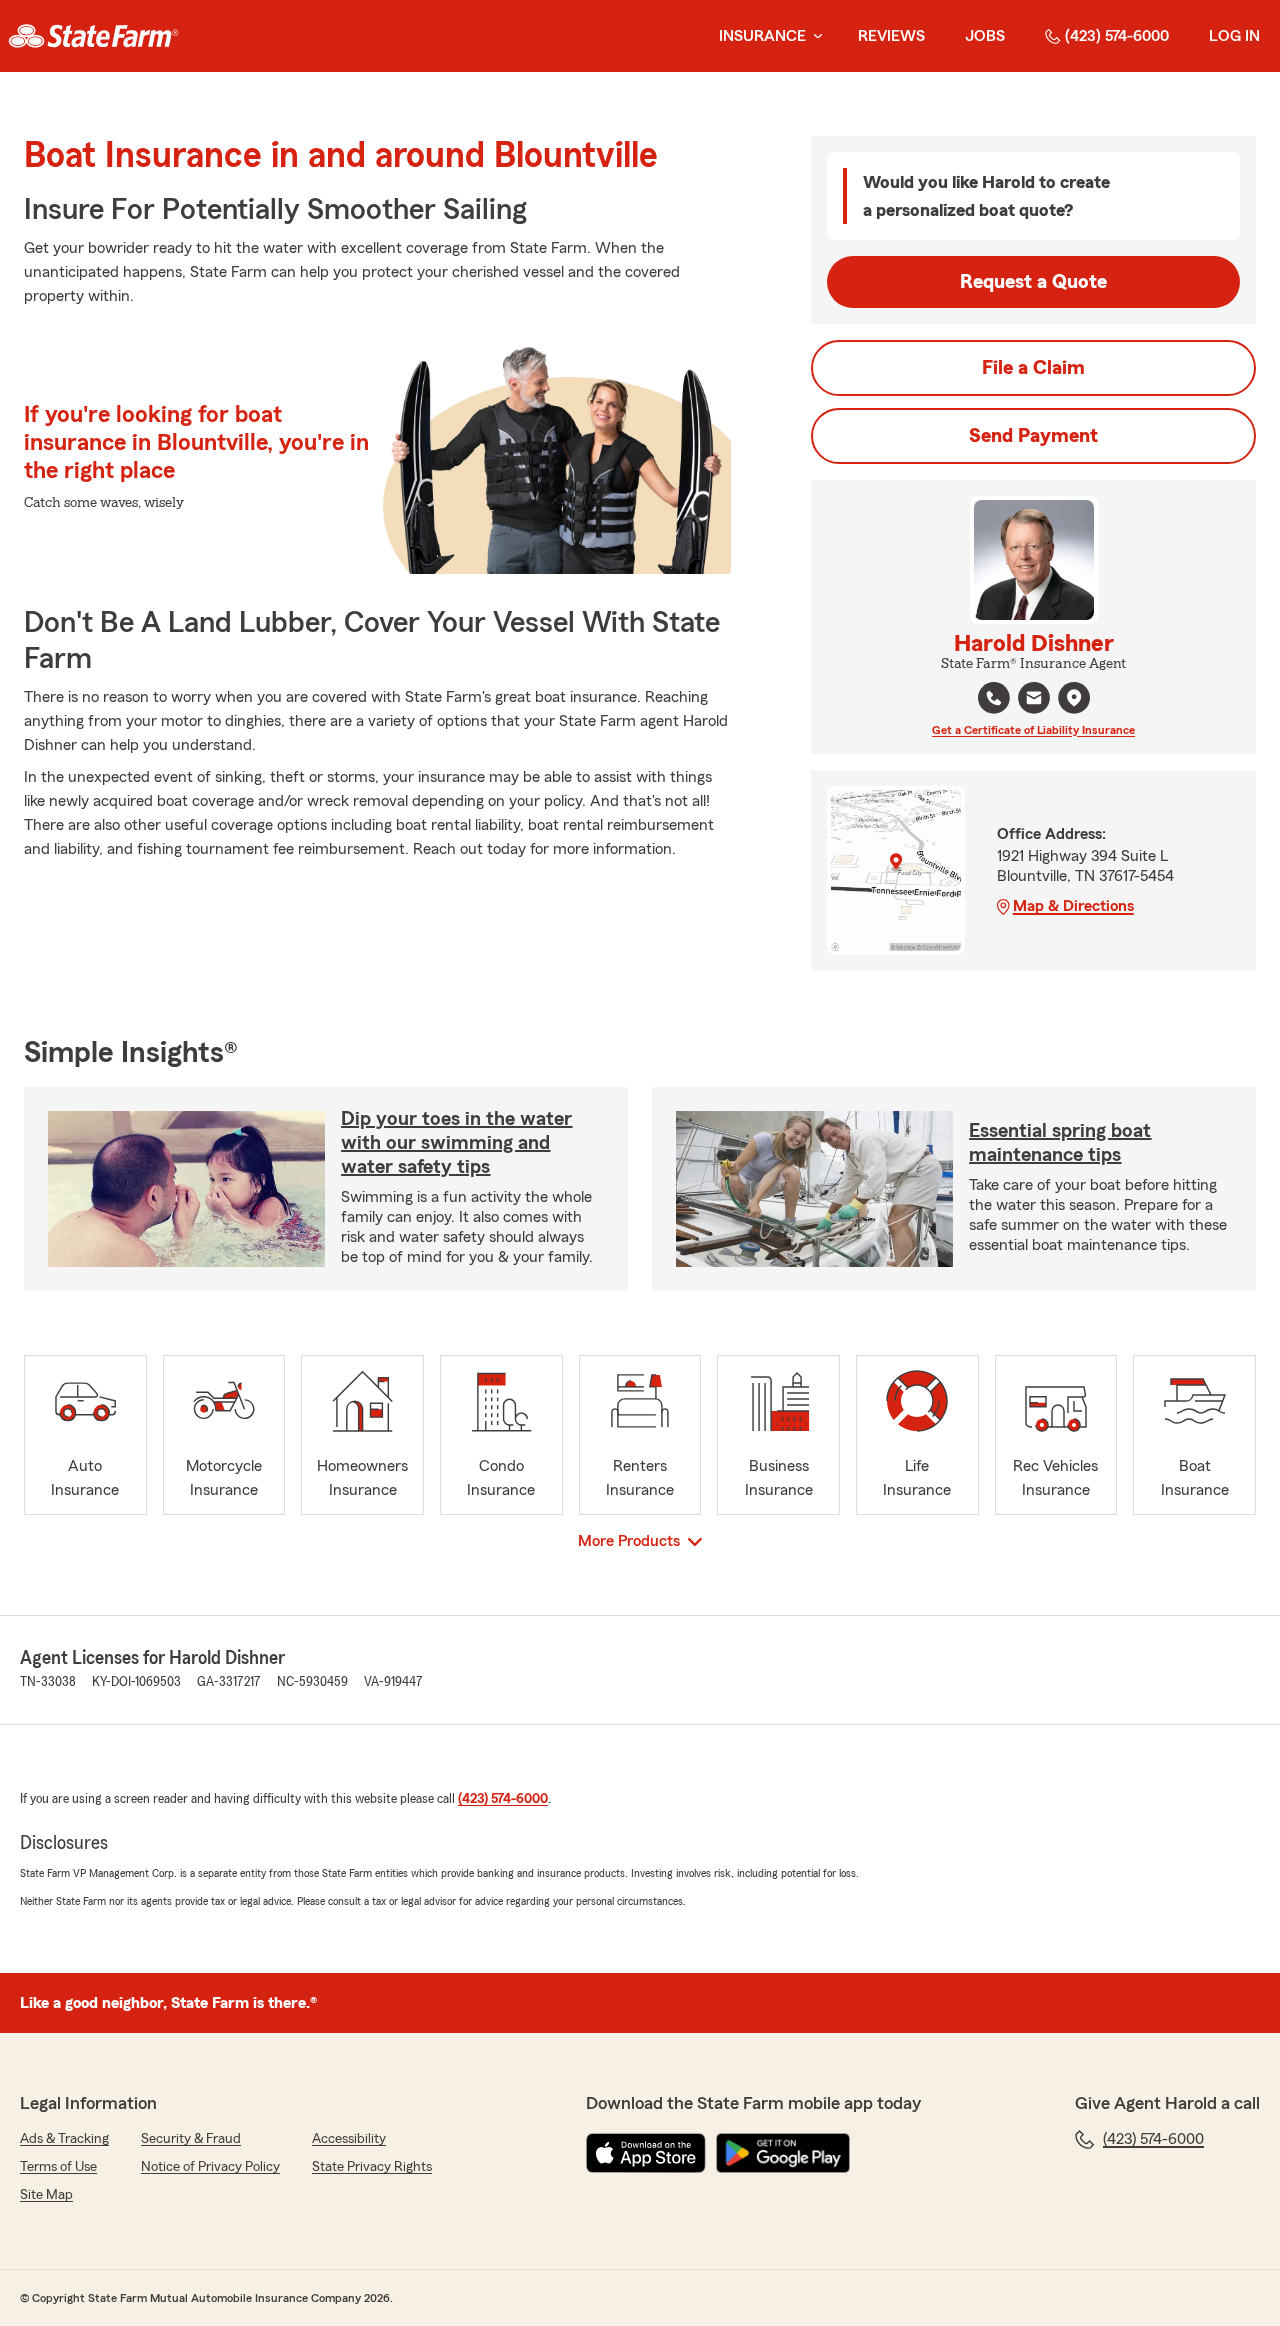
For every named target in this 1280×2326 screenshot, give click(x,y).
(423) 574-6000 (1117, 36)
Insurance (762, 36)
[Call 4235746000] (994, 698)
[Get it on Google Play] (783, 2153)
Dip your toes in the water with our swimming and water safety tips (456, 1143)
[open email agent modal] (1034, 700)
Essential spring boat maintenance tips (1060, 1143)
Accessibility (349, 2139)
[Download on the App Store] (646, 2153)
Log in (1234, 36)
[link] (93, 36)
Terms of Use (58, 2167)
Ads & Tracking (64, 2139)
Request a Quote (1033, 282)
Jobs (985, 36)
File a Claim (1033, 368)
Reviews (891, 36)
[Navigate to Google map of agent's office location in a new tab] (1074, 698)
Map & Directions (1073, 906)
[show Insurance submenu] (814, 36)
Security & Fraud (191, 2139)
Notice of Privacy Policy (210, 2167)
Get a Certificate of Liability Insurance (1033, 730)
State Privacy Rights (372, 2167)
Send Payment (1033, 436)
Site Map (46, 2195)
